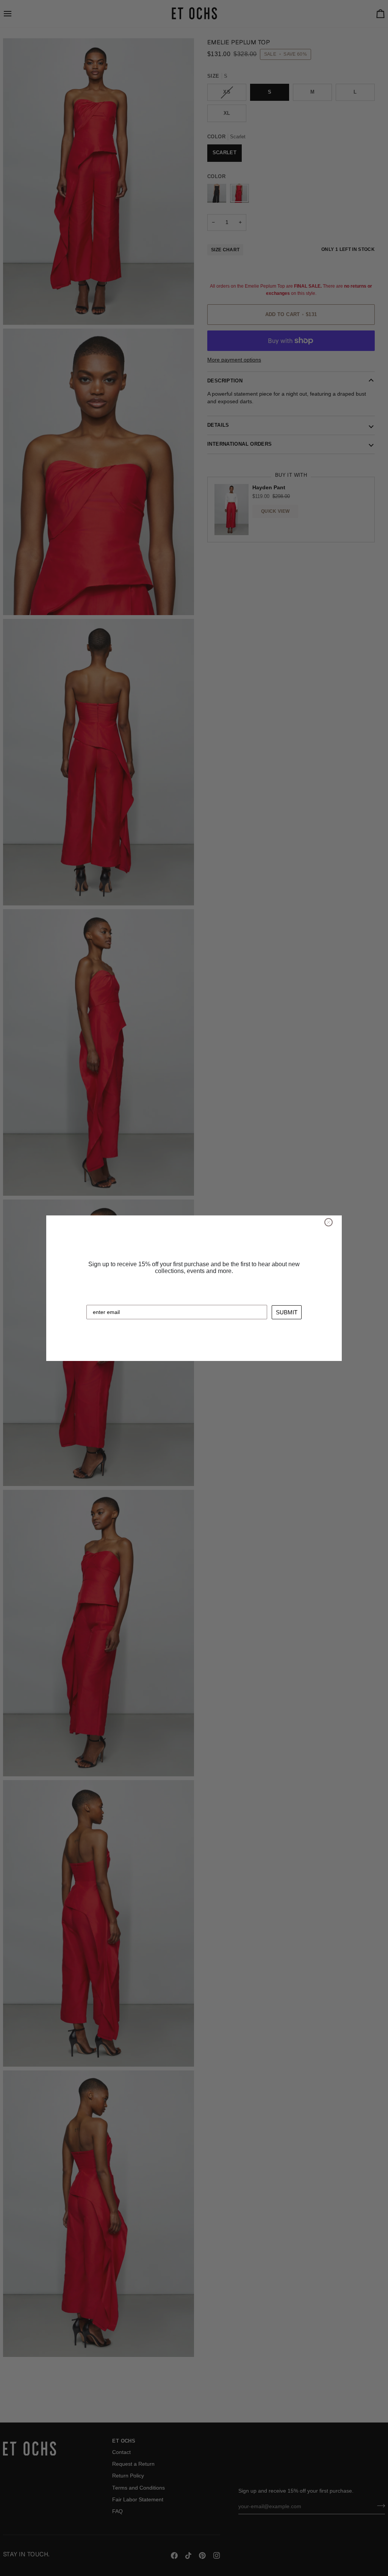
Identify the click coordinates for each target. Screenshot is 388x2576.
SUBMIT (287, 1312)
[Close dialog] (329, 1222)
